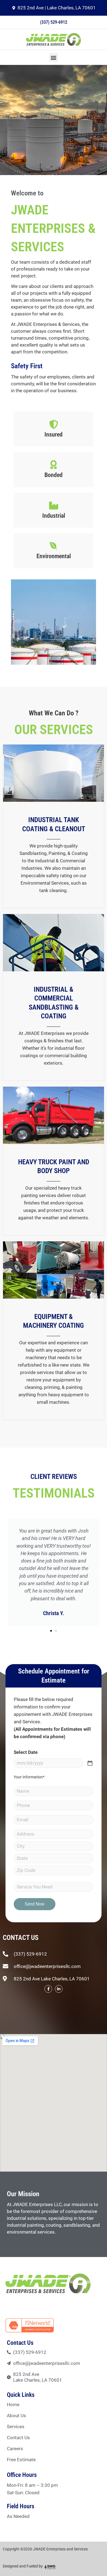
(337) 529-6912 (54, 22)
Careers (15, 2449)
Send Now (35, 1904)
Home (13, 2405)
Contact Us (18, 2438)
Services (16, 2427)
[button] (54, 57)
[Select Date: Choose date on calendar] (90, 1763)
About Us (16, 2416)
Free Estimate (21, 2460)
